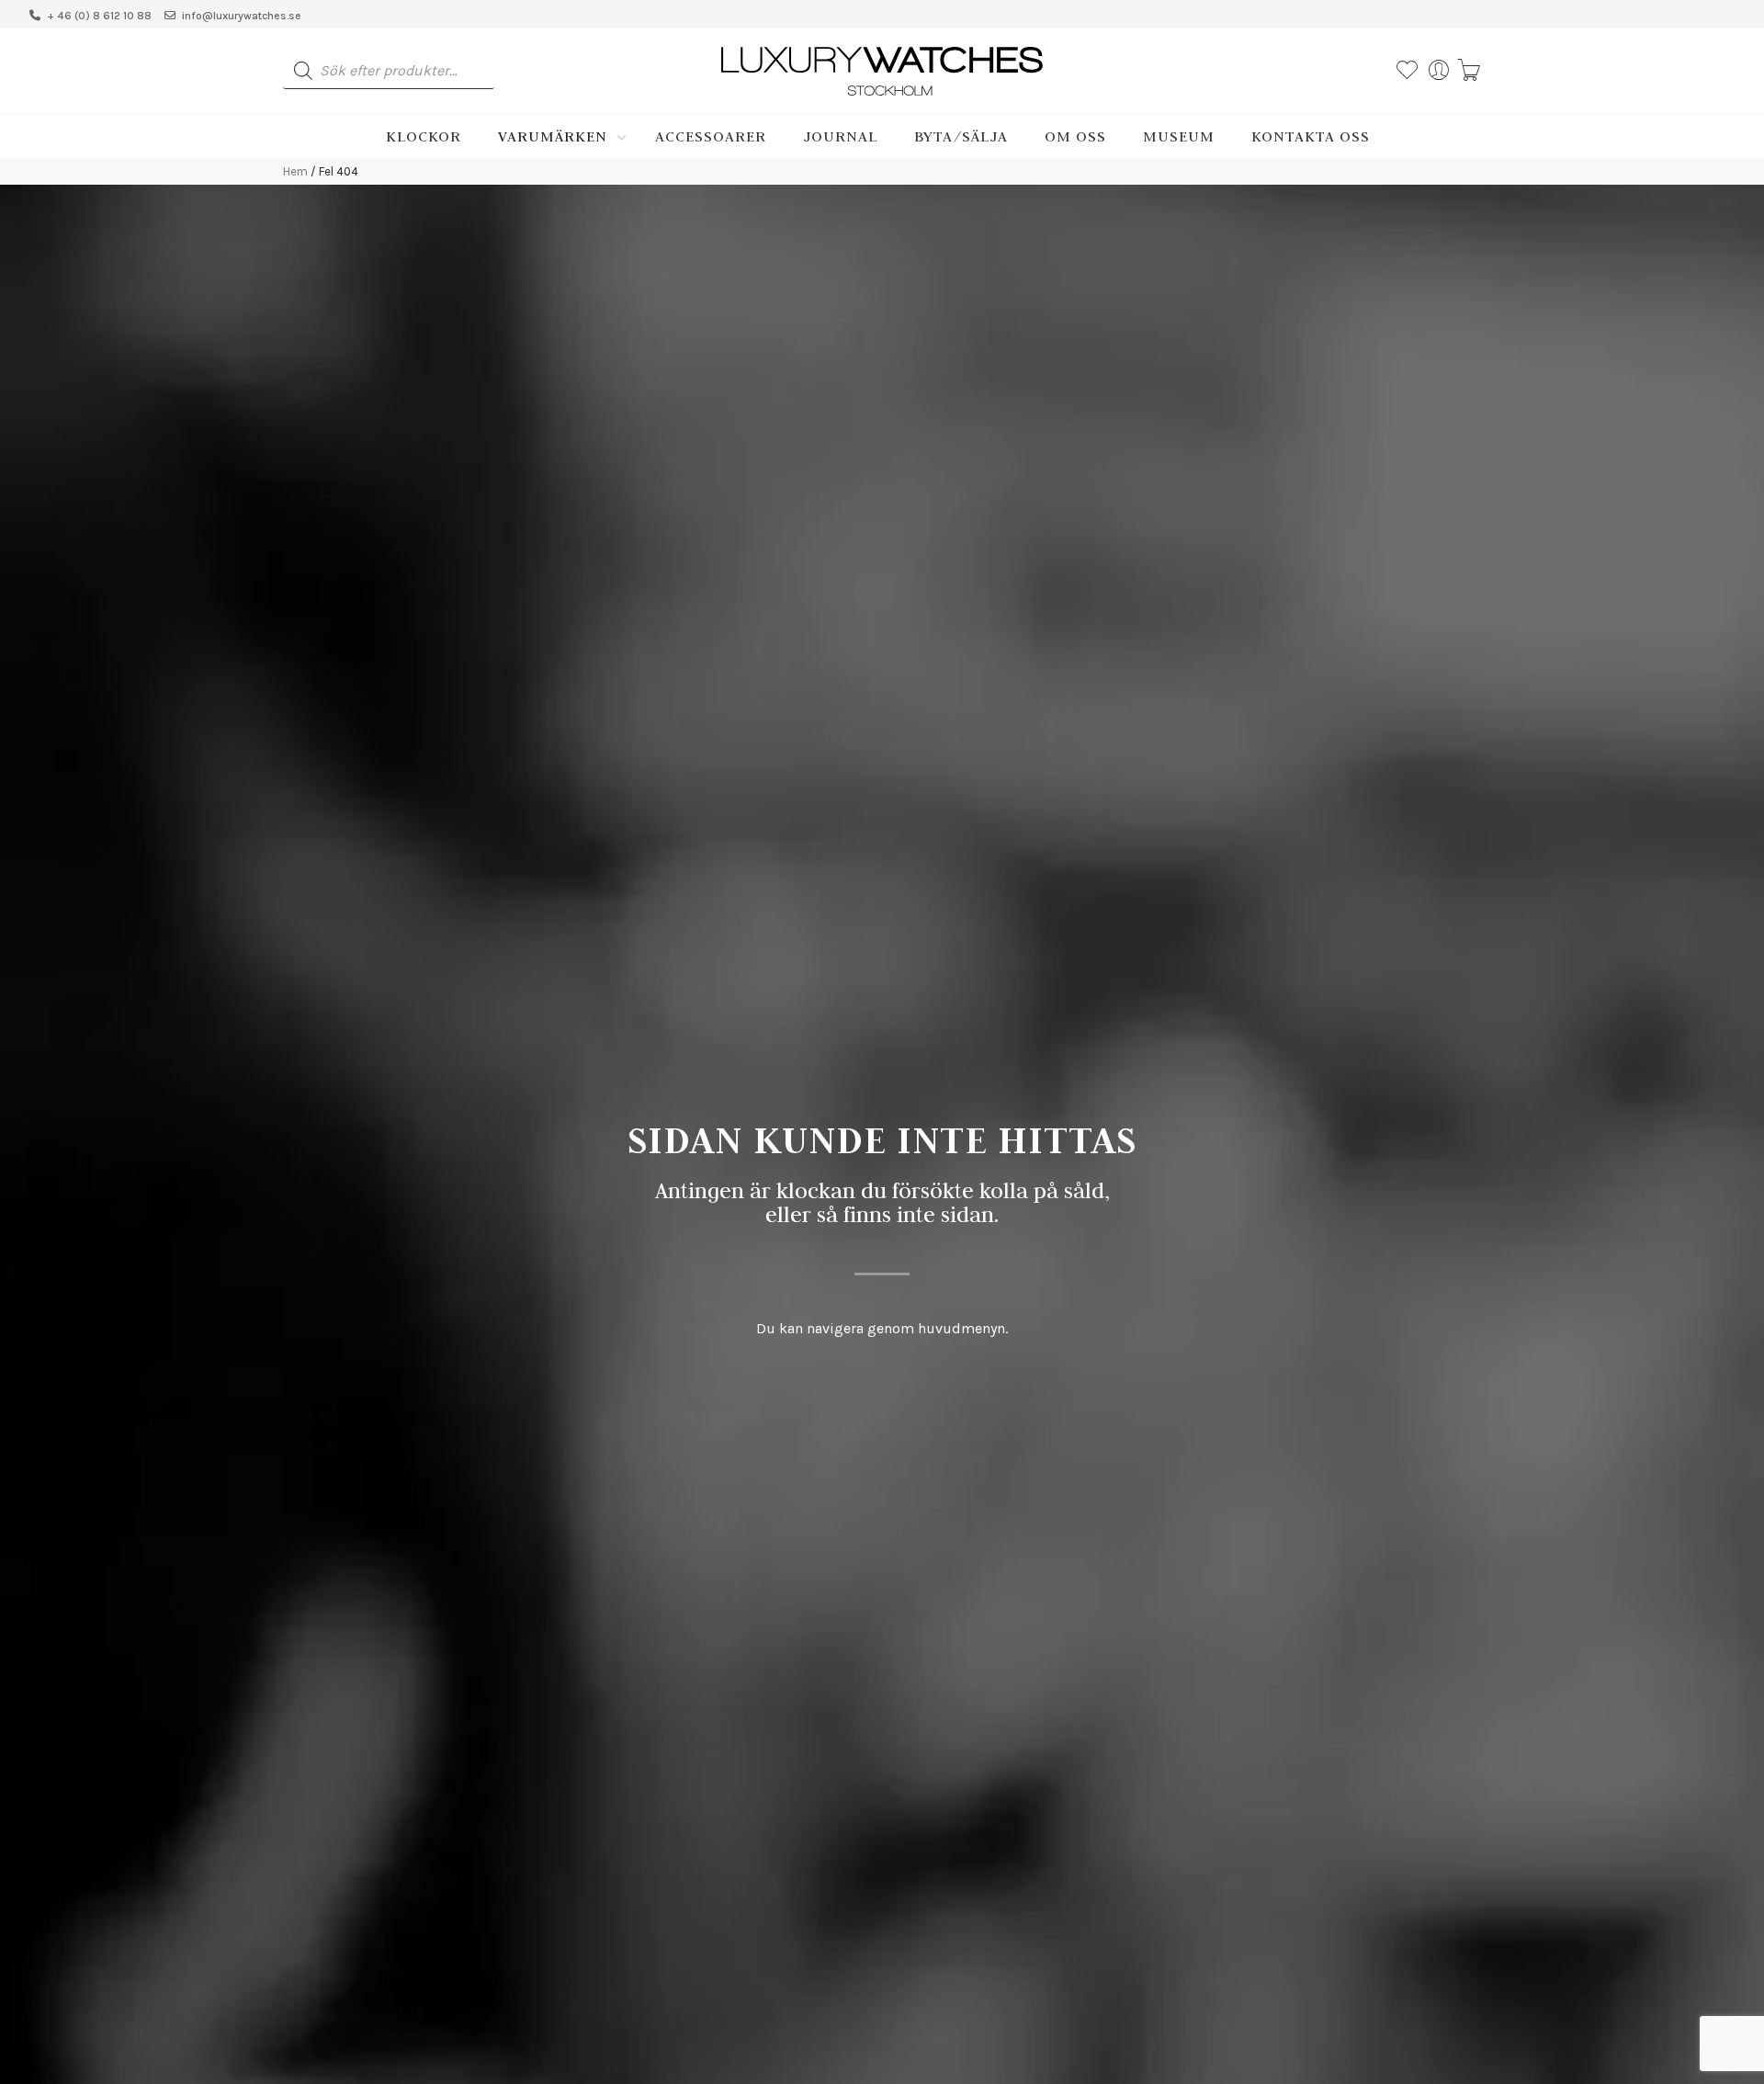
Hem (295, 171)
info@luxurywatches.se (242, 16)
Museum (1179, 136)
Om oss (1075, 136)
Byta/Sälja (961, 136)
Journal (840, 136)
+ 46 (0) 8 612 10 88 (99, 16)
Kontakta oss (1311, 136)
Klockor (424, 136)
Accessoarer (711, 136)
